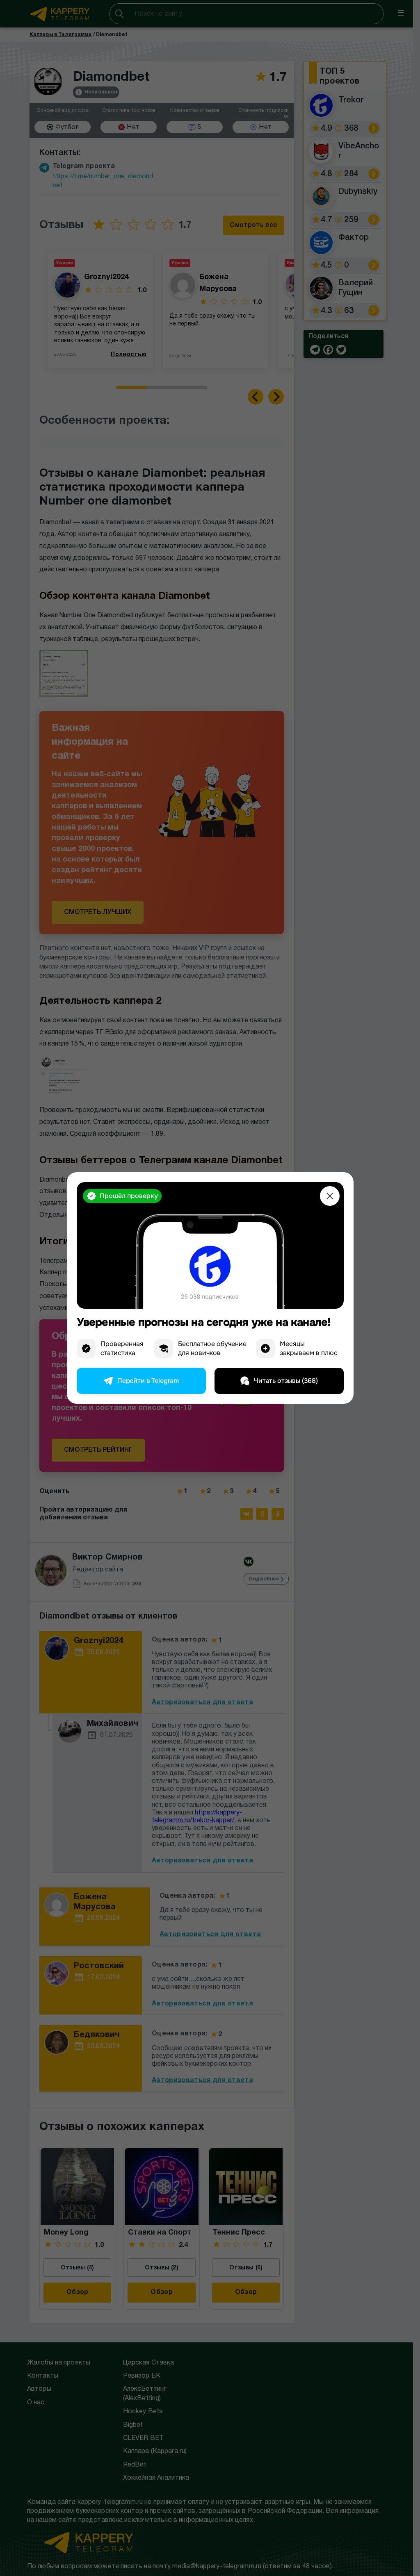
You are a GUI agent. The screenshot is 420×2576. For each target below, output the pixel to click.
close (330, 1196)
